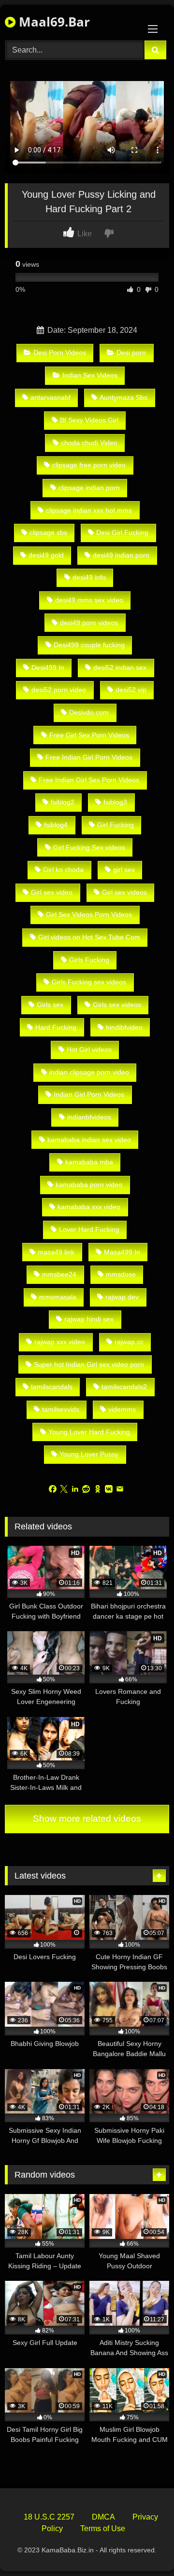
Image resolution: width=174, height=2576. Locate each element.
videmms (122, 1409)
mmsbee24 (59, 1274)
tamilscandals (52, 1387)
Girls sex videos (117, 1005)
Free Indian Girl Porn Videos (89, 757)
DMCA (103, 2517)
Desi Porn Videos (60, 353)
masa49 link (56, 1252)
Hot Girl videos (89, 1049)
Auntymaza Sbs (123, 397)
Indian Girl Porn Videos (89, 1094)
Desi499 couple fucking (89, 645)
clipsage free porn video (89, 465)
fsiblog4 (56, 825)
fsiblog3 (115, 802)
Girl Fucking (116, 825)
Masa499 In (122, 1252)
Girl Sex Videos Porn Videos (89, 914)
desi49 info (89, 577)
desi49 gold (46, 555)
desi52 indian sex (120, 668)
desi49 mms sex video (89, 600)
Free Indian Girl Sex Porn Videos (89, 780)
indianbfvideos (89, 1117)
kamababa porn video (89, 1185)
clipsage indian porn (89, 488)
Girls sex (50, 1005)
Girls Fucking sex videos (89, 982)
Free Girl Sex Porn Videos (89, 735)
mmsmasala (58, 1297)
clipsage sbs (48, 532)
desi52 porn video (59, 690)
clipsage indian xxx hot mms (89, 510)
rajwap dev (122, 1297)
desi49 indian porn (121, 555)
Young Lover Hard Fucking (89, 1432)
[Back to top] (144, 2547)
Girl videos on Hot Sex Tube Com (89, 937)
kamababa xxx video (89, 1207)
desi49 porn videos (89, 623)
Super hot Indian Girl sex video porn (89, 1364)
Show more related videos (87, 1819)
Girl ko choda (63, 870)
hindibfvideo (124, 1027)
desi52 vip (131, 690)
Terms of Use (103, 2528)
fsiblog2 (63, 802)
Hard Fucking (56, 1027)
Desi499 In (48, 668)
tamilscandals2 (124, 1387)
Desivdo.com (89, 712)
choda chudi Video (89, 443)
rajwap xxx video (60, 1342)
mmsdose (121, 1274)
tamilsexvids (61, 1409)
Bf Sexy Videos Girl (89, 420)
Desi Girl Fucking (122, 532)
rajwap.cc (129, 1342)
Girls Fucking (89, 960)
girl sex (124, 870)
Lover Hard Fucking (89, 1229)
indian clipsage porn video (89, 1072)
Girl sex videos (124, 892)
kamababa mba (89, 1162)
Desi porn (131, 353)
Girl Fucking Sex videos (89, 847)
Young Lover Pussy (89, 1454)
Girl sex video (52, 892)
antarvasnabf (51, 397)
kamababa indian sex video (89, 1140)
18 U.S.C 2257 (49, 2517)
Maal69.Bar (53, 22)
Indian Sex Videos (90, 375)
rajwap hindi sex (89, 1319)
